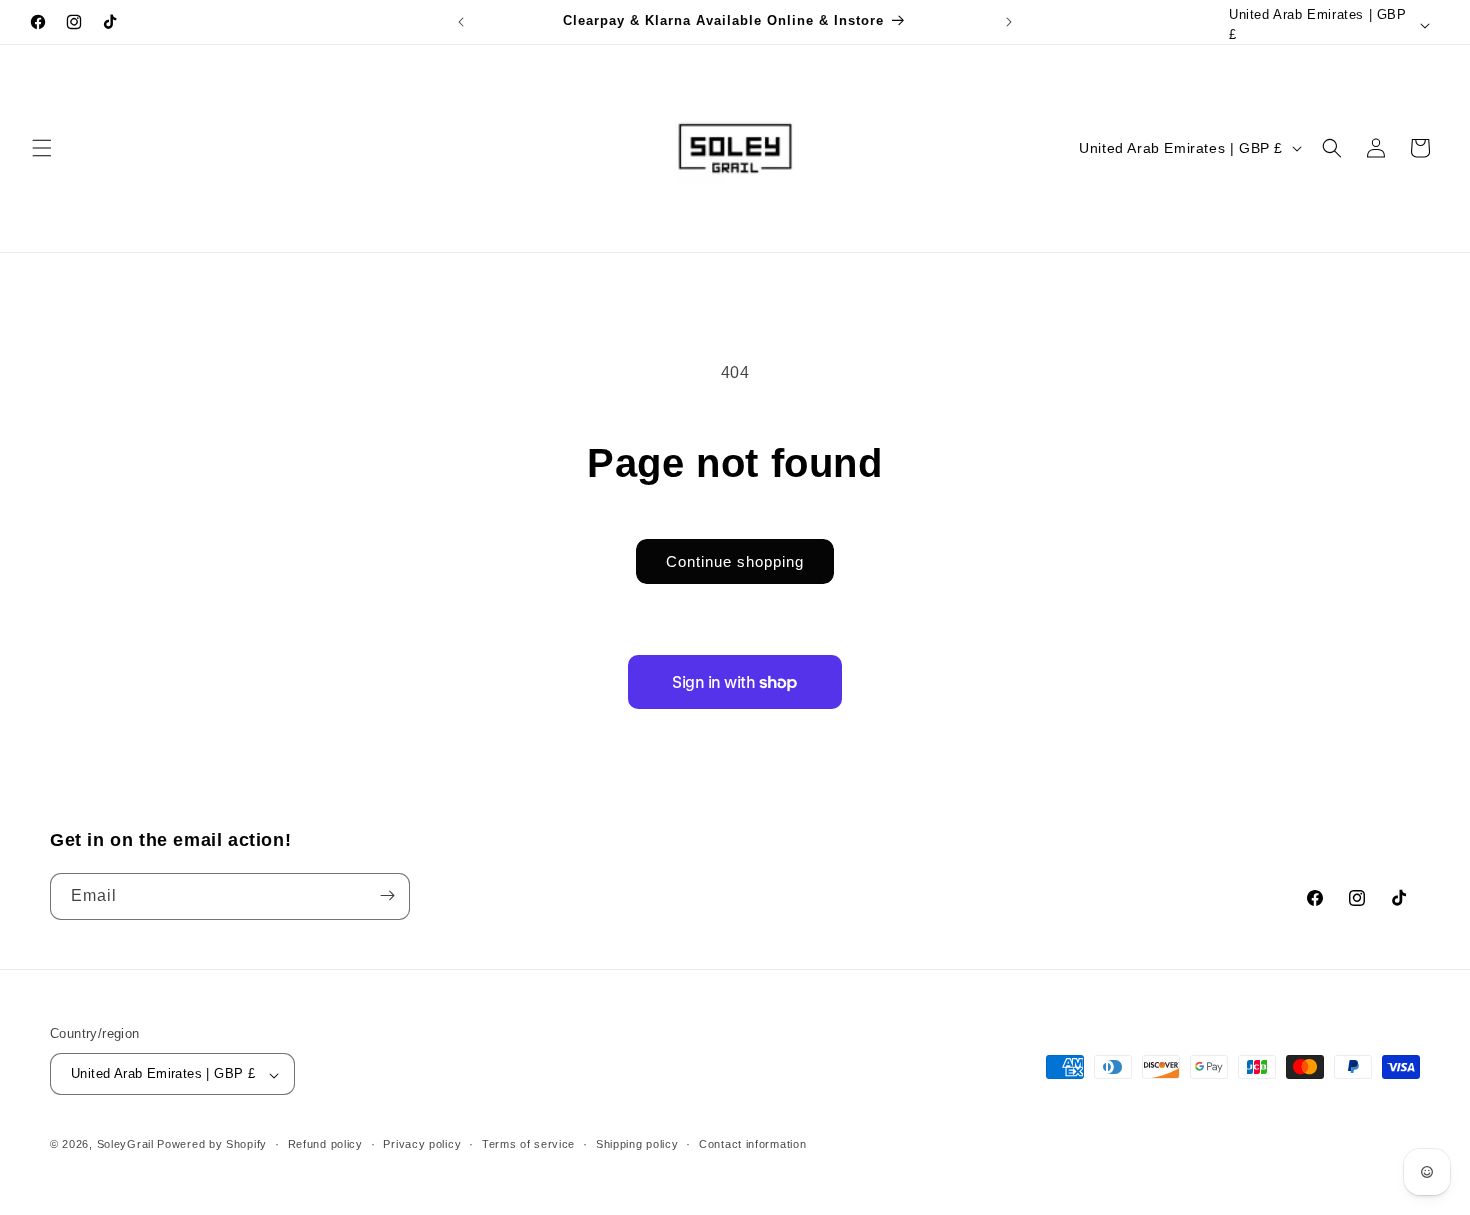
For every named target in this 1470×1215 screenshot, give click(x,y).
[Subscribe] (387, 895)
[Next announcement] (1009, 22)
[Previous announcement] (461, 22)
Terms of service (528, 1144)
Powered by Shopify (212, 1145)
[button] (42, 148)
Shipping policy (637, 1144)
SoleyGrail (125, 1145)
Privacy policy (422, 1144)
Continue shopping (735, 561)
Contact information (752, 1144)
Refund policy (325, 1144)
